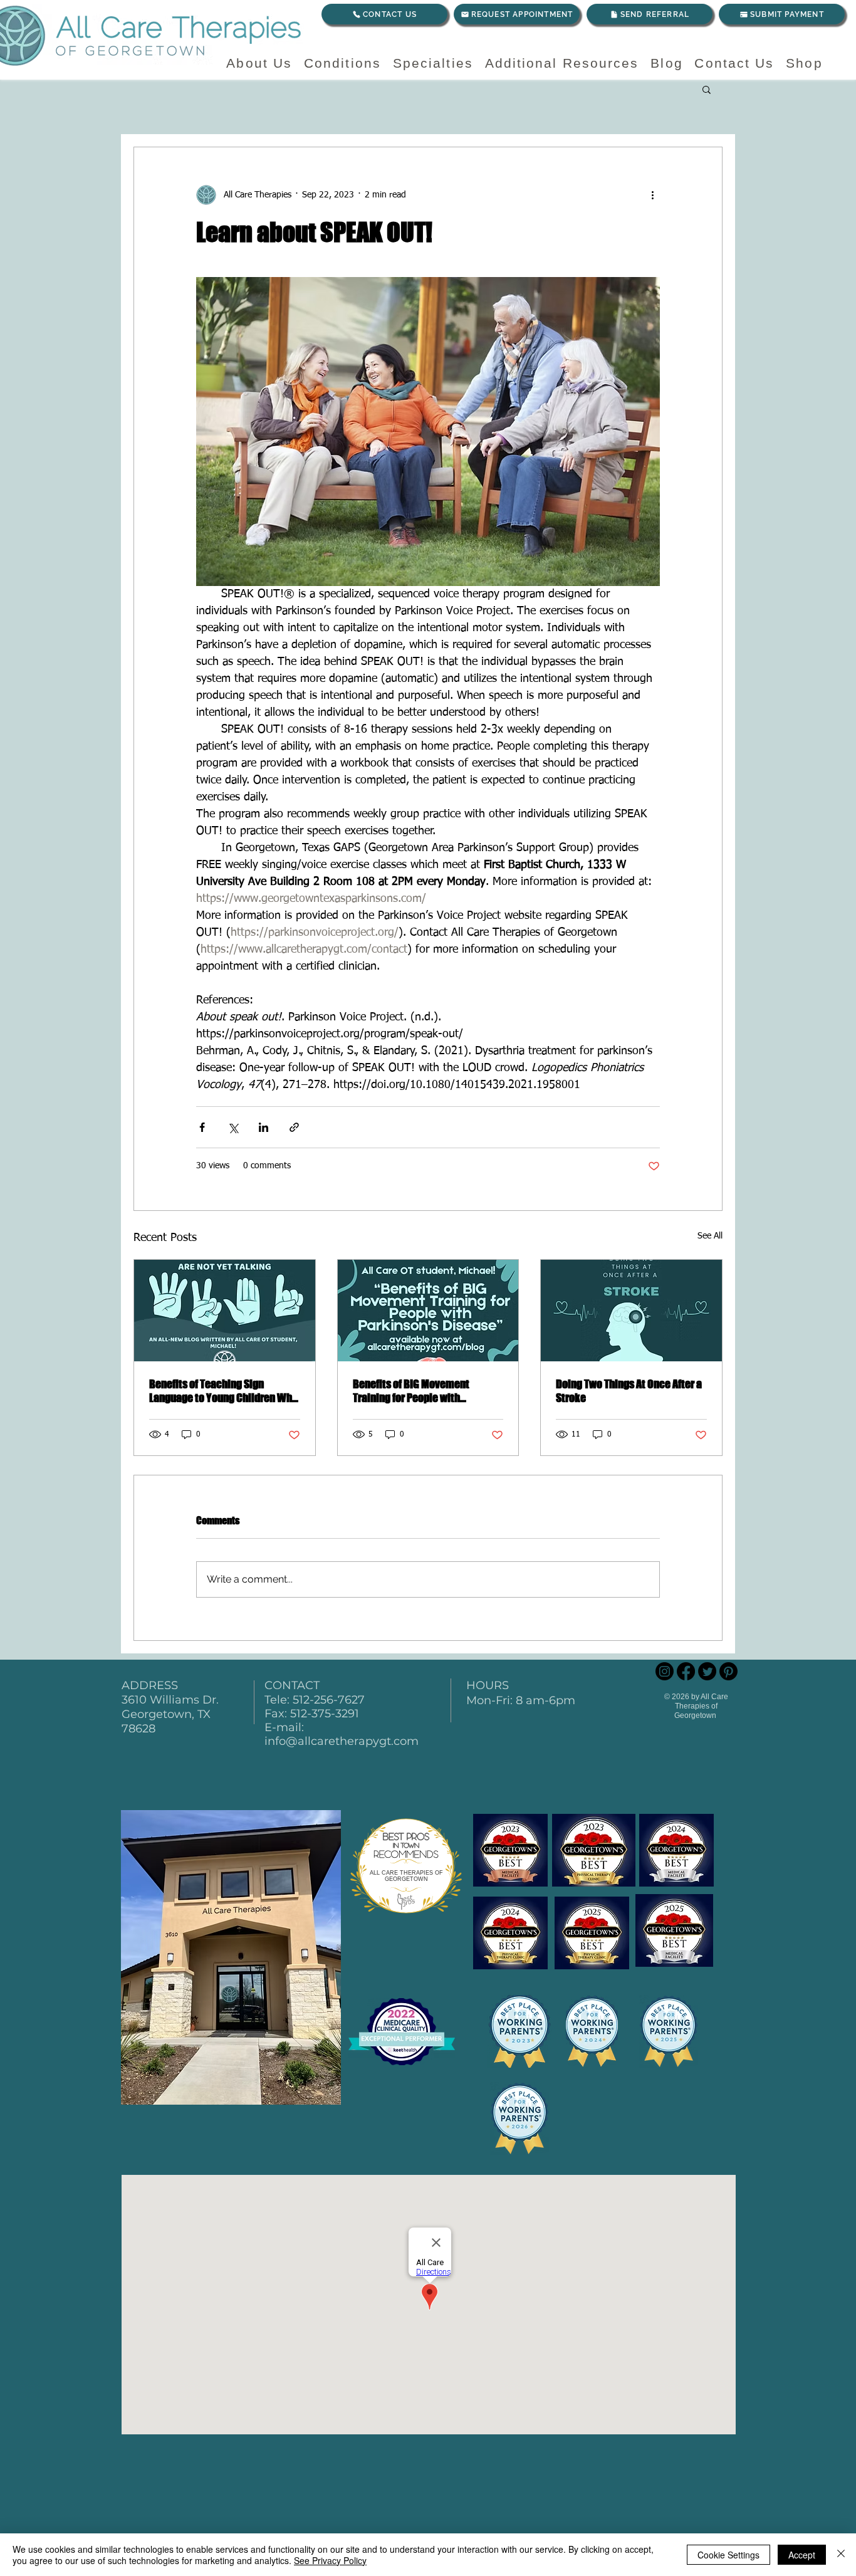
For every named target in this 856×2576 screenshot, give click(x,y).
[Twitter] (707, 1671)
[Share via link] (294, 1127)
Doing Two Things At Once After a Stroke (629, 1391)
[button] (707, 89)
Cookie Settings (728, 2555)
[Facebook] (686, 1671)
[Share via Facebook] (202, 1127)
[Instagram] (665, 1671)
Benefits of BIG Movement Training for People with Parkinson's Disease (411, 1391)
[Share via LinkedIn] (264, 1127)
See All (710, 1236)
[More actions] (652, 195)
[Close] (841, 2555)
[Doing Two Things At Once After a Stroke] (631, 1311)
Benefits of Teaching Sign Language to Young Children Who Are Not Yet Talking (223, 1391)
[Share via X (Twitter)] (233, 1127)
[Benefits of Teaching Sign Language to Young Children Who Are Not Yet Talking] (225, 1311)
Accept (802, 2555)
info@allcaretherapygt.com (342, 1741)
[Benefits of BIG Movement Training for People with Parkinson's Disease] (428, 1311)
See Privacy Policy (330, 2560)
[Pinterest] (728, 1671)
